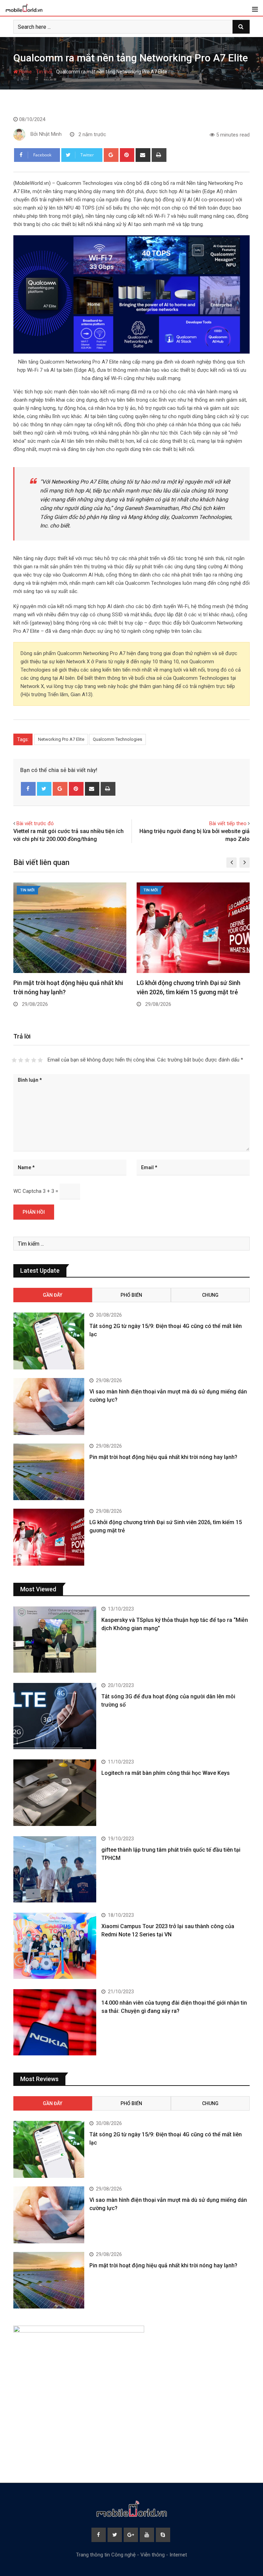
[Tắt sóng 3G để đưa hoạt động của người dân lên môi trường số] (55, 1716)
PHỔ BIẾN (131, 1295)
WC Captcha (27, 1191)
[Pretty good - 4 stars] (34, 1060)
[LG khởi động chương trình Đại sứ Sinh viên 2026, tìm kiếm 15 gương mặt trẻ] (49, 1537)
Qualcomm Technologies (117, 739)
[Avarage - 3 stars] (27, 1060)
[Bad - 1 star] (14, 1060)
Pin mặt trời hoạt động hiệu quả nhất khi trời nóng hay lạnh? (163, 1457)
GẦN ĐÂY (53, 1295)
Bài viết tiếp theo (228, 823)
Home (25, 72)
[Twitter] (44, 789)
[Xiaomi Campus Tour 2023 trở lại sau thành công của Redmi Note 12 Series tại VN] (55, 1946)
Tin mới (44, 72)
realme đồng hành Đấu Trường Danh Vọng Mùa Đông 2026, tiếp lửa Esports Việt (189, 992)
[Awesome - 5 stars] (40, 1060)
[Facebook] (28, 789)
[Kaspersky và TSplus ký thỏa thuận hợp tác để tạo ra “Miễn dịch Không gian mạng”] (55, 1640)
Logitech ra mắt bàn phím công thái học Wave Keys (166, 1773)
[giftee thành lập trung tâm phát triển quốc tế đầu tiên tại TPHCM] (55, 1869)
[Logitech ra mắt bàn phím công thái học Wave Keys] (55, 1792)
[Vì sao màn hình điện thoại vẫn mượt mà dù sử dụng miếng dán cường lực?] (49, 1406)
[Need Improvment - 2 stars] (21, 1060)
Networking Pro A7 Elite (61, 739)
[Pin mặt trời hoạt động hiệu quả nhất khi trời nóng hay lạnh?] (49, 1472)
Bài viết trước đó (35, 823)
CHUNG (210, 1295)
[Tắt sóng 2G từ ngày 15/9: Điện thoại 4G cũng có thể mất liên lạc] (49, 1341)
